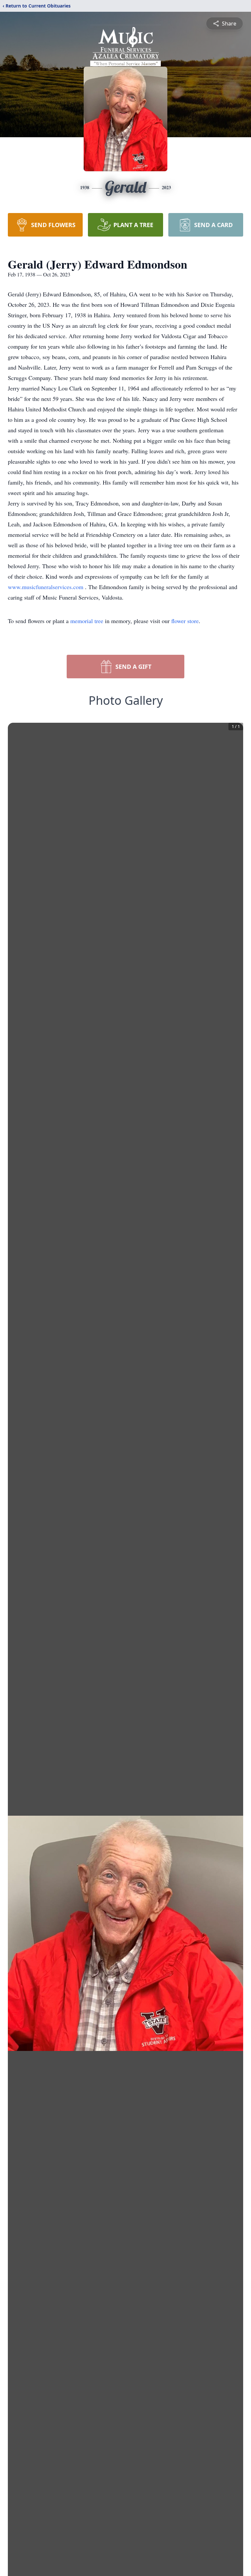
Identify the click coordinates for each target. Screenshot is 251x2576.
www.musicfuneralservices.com (46, 587)
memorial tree (87, 621)
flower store (185, 621)
